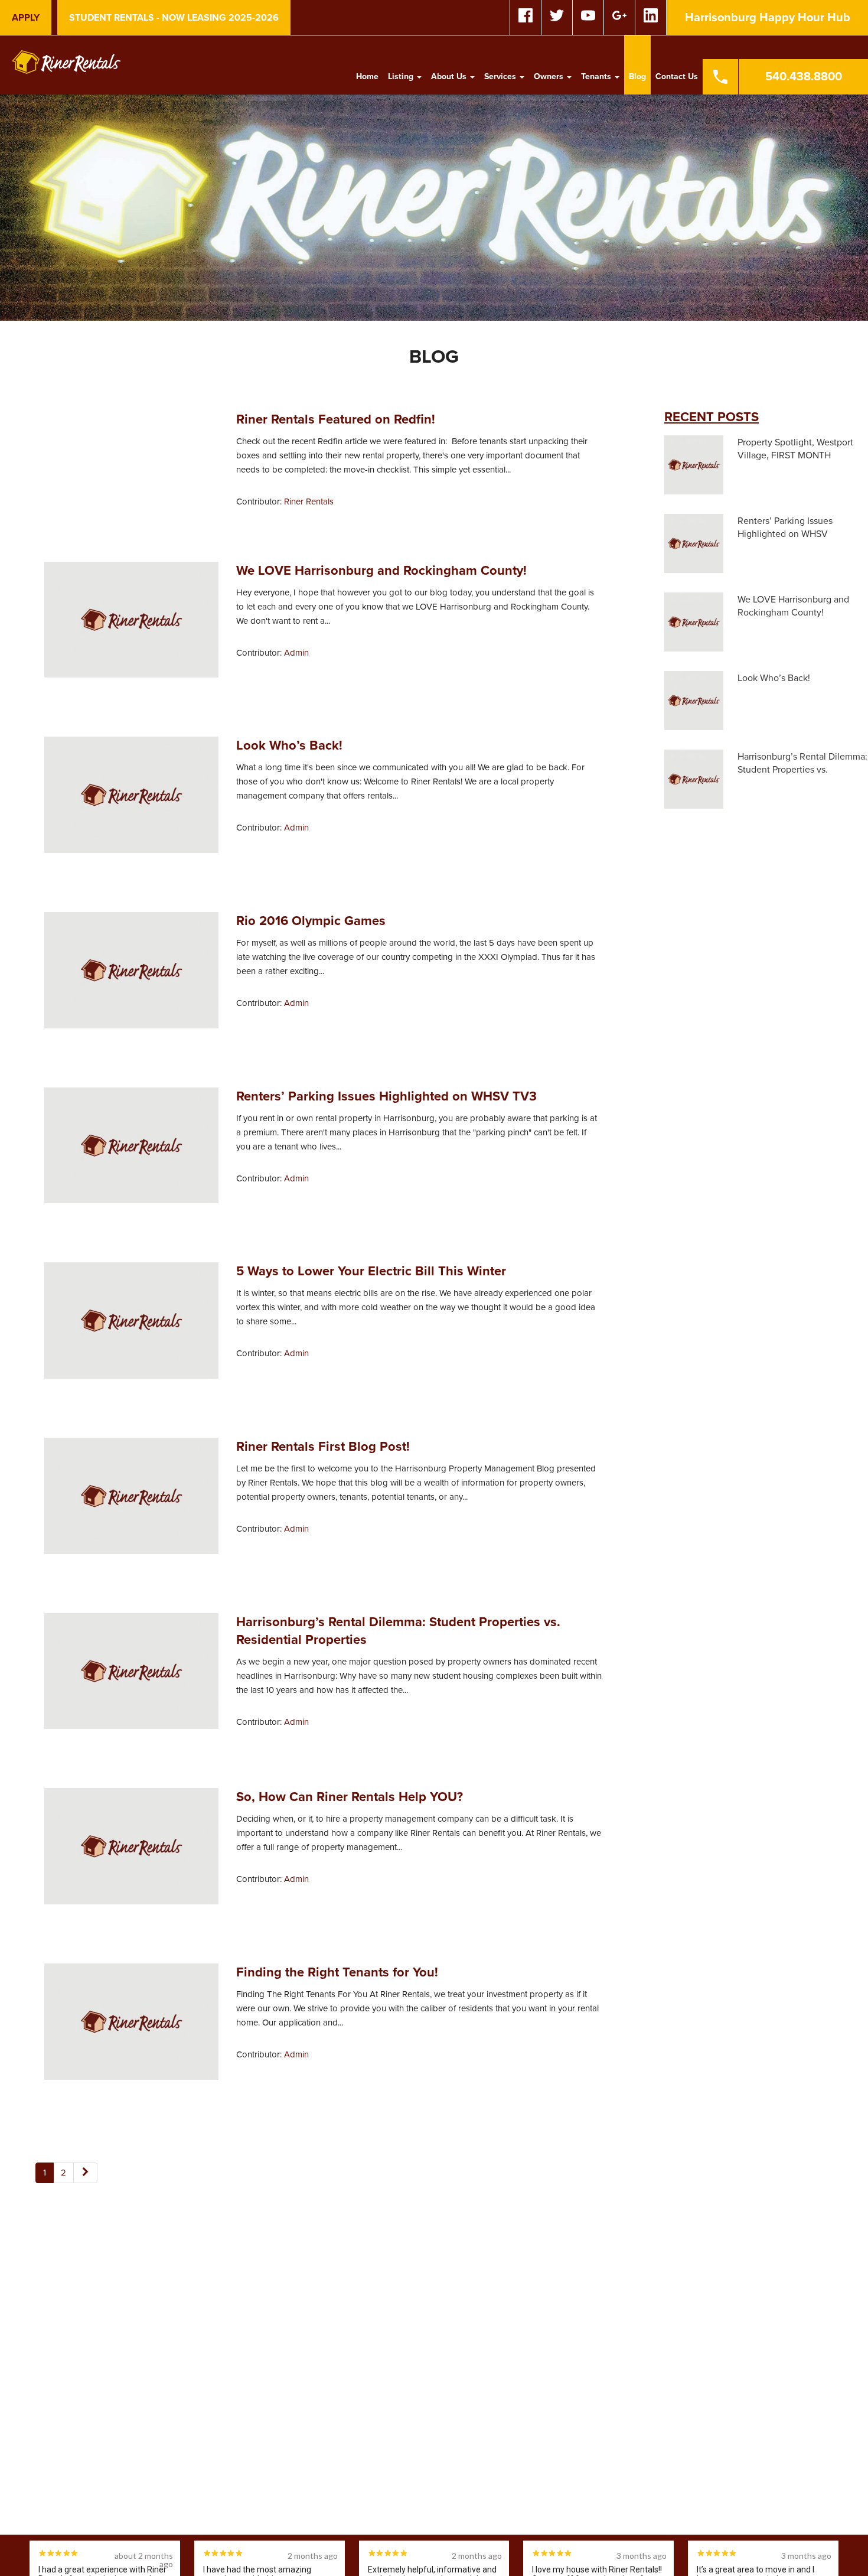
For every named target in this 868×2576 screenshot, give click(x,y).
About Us (450, 76)
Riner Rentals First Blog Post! (323, 1447)
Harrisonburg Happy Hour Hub (768, 18)
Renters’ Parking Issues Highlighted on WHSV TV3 (386, 1096)
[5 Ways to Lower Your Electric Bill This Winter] (131, 1326)
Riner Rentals (309, 501)
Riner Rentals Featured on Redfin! (336, 419)
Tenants (597, 76)
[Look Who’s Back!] (131, 800)
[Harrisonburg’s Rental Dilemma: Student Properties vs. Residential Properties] (131, 1676)
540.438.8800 (804, 77)
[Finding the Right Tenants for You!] (131, 2027)
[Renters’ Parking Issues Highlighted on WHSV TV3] (131, 1151)
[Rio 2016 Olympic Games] (131, 975)
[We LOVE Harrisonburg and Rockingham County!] (131, 625)
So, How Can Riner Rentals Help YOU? (350, 1797)
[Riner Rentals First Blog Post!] (131, 1501)
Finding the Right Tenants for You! (337, 1972)
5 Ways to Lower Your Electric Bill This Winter (371, 1271)
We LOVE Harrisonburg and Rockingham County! (381, 571)
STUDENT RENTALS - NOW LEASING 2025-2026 (174, 18)
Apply (26, 18)
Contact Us (677, 76)
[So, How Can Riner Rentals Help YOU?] (131, 1851)
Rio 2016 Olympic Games (311, 921)
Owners (550, 76)
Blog (637, 76)
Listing (402, 76)
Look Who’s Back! (289, 745)
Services (501, 76)
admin (296, 653)
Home (367, 76)
